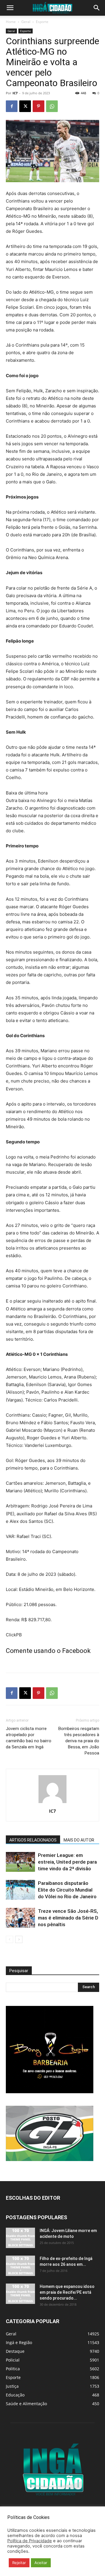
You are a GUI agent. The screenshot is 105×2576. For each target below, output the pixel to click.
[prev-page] (9, 1939)
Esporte (42, 22)
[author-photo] (52, 1803)
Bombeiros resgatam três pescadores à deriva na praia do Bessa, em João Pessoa (79, 1741)
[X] (25, 106)
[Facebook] (12, 106)
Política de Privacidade (30, 2541)
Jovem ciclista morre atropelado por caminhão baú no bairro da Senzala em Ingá (29, 1738)
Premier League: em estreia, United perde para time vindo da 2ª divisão (67, 1862)
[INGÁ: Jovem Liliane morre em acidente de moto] (20, 2238)
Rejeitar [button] (19, 2563)
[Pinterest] (38, 106)
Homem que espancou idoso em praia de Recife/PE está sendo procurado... (67, 2292)
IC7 (15, 93)
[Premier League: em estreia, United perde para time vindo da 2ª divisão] (20, 1862)
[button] (10, 8)
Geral (26, 22)
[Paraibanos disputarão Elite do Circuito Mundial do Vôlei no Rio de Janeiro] (20, 1890)
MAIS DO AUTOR (79, 1840)
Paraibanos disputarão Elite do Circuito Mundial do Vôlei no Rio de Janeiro (67, 1890)
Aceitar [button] (41, 2563)
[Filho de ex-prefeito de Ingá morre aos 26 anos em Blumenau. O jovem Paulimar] (20, 2266)
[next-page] (19, 1939)
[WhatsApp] (52, 106)
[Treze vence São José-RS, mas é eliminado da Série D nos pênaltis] (20, 1918)
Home (11, 22)
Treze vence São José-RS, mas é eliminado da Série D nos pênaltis (68, 1918)
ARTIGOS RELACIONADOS (33, 1840)
